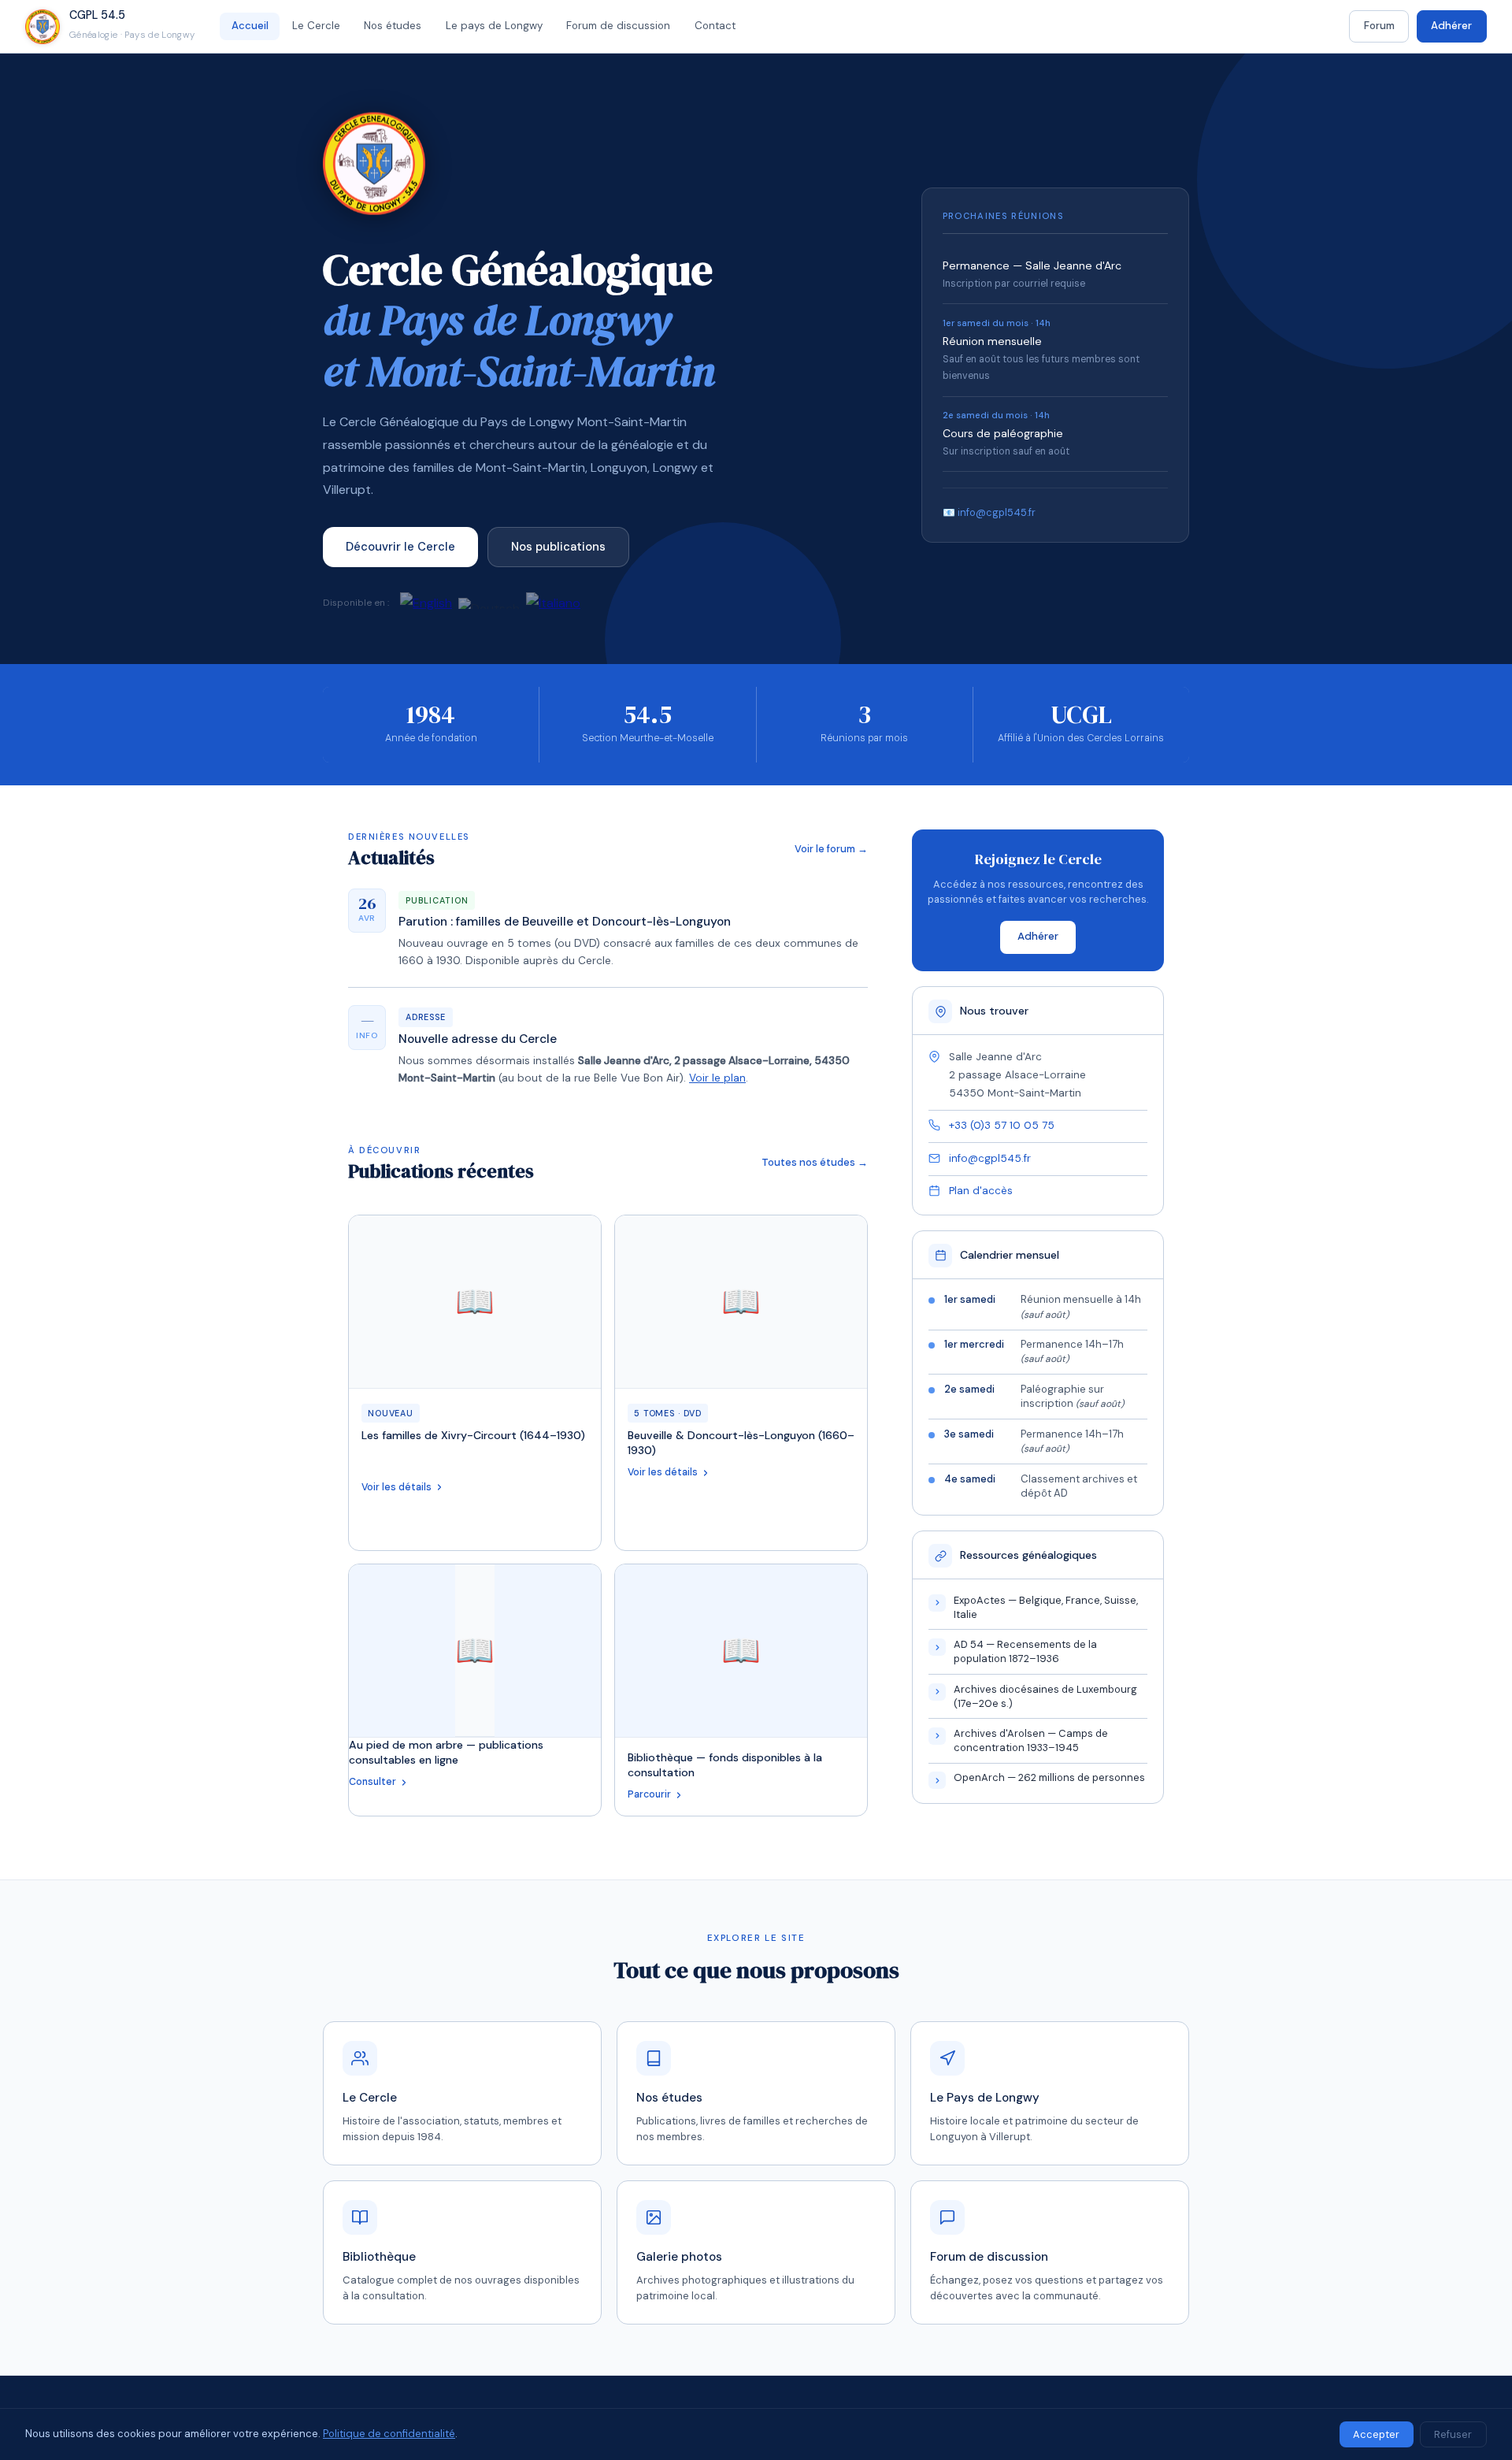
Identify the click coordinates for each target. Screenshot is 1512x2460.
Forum (1379, 26)
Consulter (372, 1782)
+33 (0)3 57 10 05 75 (1002, 1125)
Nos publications (558, 547)
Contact (715, 26)
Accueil (250, 26)
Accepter (1376, 2434)
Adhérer (1451, 26)
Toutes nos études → (815, 1162)
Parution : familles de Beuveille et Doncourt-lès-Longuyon (565, 922)
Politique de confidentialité (389, 2434)
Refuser (1453, 2434)
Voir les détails (397, 1487)
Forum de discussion (618, 26)
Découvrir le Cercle (400, 547)
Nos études (393, 26)
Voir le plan (717, 1078)
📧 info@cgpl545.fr (989, 512)
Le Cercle (316, 26)
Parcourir (649, 1794)
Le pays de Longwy (494, 26)
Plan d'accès (981, 1191)
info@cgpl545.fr (990, 1158)
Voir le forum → (831, 849)
